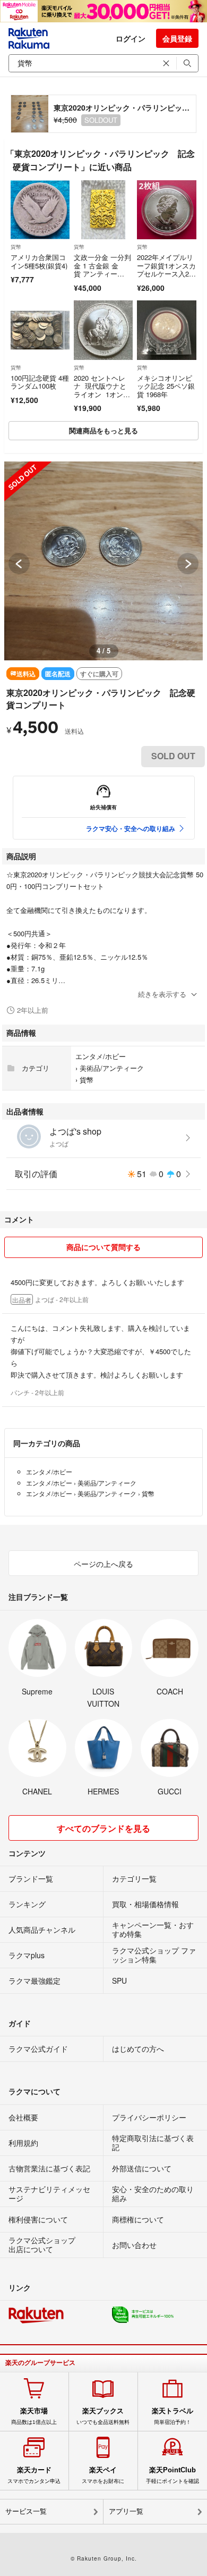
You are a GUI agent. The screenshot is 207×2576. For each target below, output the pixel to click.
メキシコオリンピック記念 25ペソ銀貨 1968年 (166, 386)
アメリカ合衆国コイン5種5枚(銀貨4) (39, 261)
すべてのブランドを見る (103, 1828)
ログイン (131, 38)
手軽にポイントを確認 (172, 2475)
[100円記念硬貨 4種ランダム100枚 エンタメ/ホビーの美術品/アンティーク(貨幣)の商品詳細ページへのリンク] (40, 330)
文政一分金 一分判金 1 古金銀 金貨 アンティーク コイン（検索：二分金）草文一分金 (102, 278)
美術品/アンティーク (112, 1068)
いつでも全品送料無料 (103, 2416)
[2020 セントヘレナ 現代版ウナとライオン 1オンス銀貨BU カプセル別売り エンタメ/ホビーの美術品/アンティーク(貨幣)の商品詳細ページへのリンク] (103, 330)
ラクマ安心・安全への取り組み (131, 828)
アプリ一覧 (126, 2511)
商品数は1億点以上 (34, 2416)
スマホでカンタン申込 (34, 2475)
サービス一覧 (26, 2511)
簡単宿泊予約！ (172, 2416)
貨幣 (16, 247)
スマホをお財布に (103, 2475)
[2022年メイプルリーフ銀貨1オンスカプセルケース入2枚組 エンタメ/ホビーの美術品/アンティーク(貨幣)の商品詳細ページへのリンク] (166, 210)
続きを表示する (162, 994)
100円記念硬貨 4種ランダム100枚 (40, 382)
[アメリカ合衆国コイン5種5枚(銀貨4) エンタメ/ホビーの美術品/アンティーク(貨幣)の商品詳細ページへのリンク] (40, 210)
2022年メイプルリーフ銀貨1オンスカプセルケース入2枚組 (166, 270)
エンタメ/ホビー (101, 1056)
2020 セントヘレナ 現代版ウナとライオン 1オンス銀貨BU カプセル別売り (102, 394)
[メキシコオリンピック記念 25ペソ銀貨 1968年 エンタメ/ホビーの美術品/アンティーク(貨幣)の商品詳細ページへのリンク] (166, 330)
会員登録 (177, 38)
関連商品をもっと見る (103, 430)
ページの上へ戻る (103, 1564)
